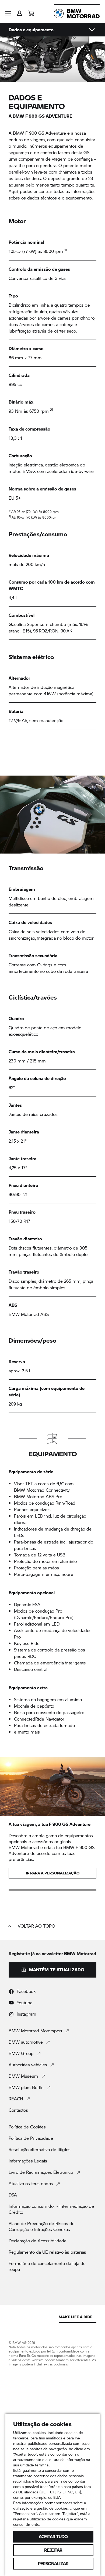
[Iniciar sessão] (19, 11)
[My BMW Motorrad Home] (77, 13)
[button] (8, 13)
